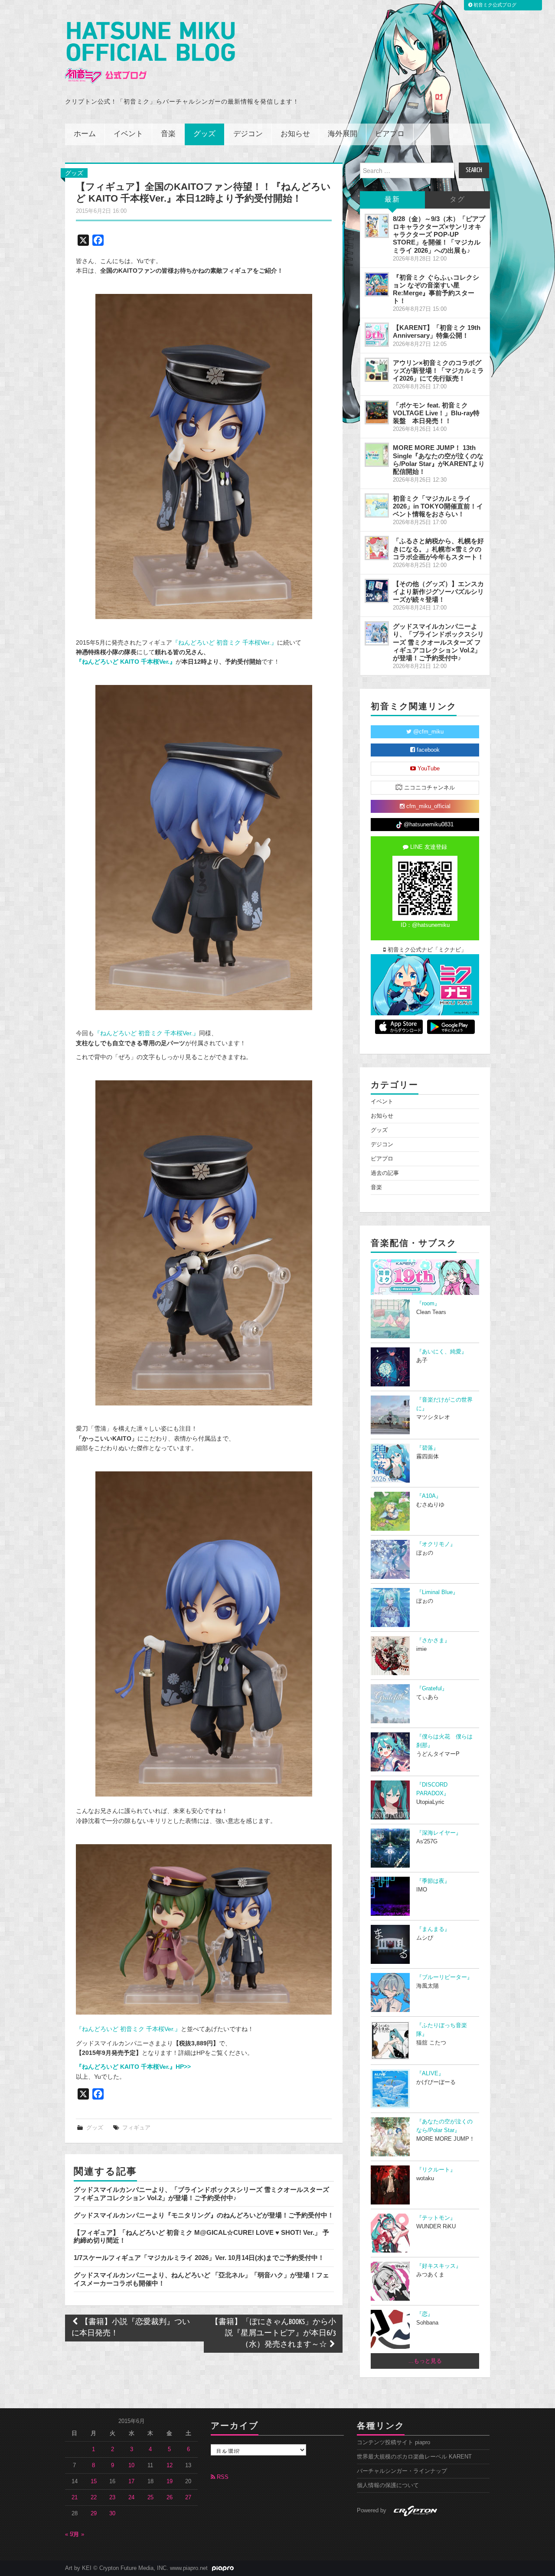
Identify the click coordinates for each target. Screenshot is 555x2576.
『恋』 (425, 2314)
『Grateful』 (432, 1689)
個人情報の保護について (388, 2485)
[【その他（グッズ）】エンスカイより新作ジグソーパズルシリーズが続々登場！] (377, 591)
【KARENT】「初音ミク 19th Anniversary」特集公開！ (437, 331)
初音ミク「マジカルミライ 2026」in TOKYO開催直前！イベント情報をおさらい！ (438, 506)
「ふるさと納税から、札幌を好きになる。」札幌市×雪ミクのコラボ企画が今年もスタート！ (438, 549)
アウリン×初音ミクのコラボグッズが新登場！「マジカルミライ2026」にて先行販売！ (438, 370)
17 (131, 2481)
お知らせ (295, 134)
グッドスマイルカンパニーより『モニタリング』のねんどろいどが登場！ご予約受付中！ (204, 2215)
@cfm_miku (428, 732)
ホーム (85, 134)
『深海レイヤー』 (439, 1833)
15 (94, 2481)
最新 (392, 200)
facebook (427, 750)
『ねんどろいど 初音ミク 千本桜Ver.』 (225, 642)
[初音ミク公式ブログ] (150, 53)
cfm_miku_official (428, 806)
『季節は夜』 (433, 1881)
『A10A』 (429, 1496)
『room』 (428, 1304)
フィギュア (136, 2128)
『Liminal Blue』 (437, 1592)
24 (131, 2498)
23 (112, 2498)
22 (94, 2498)
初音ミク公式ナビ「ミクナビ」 (426, 950)
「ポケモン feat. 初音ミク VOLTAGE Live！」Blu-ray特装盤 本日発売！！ (436, 413)
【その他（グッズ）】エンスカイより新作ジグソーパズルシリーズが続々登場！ (438, 592)
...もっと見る (425, 2361)
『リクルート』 (436, 2170)
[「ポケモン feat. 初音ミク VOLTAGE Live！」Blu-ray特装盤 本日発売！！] (377, 412)
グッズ (204, 134)
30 (112, 2514)
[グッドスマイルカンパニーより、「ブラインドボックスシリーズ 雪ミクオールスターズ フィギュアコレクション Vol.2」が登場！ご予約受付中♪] (377, 633)
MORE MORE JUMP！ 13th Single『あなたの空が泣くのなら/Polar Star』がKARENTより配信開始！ (439, 459)
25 (150, 2498)
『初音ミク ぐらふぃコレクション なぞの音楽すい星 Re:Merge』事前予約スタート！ (436, 289)
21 (75, 2498)
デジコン (248, 134)
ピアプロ (390, 134)
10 (131, 2465)
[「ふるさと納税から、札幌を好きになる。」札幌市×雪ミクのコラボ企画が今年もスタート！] (377, 548)
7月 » (77, 2534)
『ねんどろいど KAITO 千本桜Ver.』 (126, 662)
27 (188, 2498)
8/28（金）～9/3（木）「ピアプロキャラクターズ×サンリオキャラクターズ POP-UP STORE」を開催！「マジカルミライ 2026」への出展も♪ (439, 235)
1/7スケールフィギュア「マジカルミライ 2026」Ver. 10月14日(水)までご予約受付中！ (199, 2258)
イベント (128, 134)
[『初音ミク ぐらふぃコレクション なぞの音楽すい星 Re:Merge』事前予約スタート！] (377, 284)
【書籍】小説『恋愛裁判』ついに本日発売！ (131, 2328)
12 (170, 2465)
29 (94, 2514)
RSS (222, 2477)
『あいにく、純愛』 (442, 1352)
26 (170, 2498)
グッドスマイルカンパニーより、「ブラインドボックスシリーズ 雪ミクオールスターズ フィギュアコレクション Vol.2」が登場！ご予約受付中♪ (201, 2193)
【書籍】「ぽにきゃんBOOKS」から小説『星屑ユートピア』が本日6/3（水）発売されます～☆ (273, 2333)
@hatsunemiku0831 (428, 825)
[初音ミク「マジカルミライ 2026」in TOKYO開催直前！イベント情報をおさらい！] (377, 505)
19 (170, 2481)
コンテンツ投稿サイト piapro (393, 2442)
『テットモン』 (436, 2218)
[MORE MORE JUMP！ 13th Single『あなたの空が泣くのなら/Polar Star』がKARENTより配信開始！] (377, 455)
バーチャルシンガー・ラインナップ (402, 2471)
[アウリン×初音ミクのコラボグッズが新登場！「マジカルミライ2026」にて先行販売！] (377, 370)
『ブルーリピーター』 (444, 1977)
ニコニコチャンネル (429, 788)
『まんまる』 (433, 1929)
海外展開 (343, 134)
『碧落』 (428, 1448)
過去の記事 (385, 1173)
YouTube (428, 769)
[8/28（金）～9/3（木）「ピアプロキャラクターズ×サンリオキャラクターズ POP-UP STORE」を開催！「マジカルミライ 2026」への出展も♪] (377, 226)
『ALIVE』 (430, 2074)
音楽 (168, 134)
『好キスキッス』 (439, 2266)
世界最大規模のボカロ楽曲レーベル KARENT (414, 2457)
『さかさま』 (433, 1640)
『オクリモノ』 (436, 1544)
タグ (457, 200)
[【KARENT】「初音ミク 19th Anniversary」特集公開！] (377, 335)
